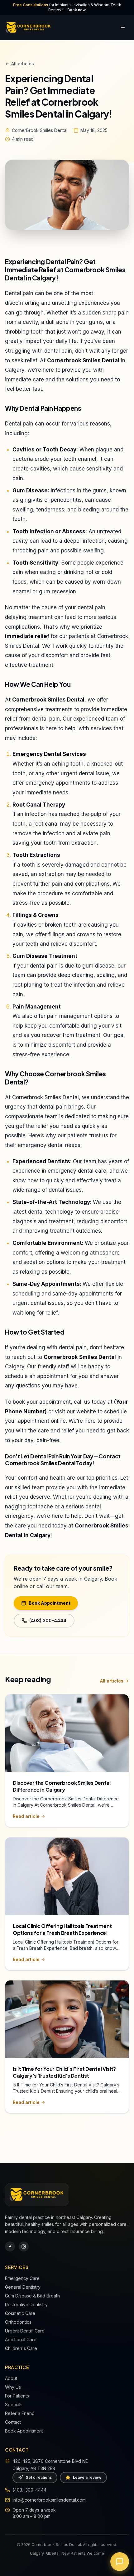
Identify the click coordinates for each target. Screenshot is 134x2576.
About (11, 2378)
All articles (23, 64)
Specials (14, 2405)
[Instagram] (24, 2246)
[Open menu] (123, 28)
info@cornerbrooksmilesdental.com (49, 2500)
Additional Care (21, 2340)
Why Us (13, 2387)
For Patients (17, 2396)
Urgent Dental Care (25, 2331)
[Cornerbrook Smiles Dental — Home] (29, 28)
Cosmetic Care (20, 2313)
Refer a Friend (20, 2413)
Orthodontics (18, 2322)
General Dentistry (23, 2287)
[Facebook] (10, 2246)
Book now (77, 10)
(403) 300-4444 (48, 1620)
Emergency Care (22, 2278)
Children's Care (21, 2348)
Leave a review (87, 2477)
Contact (13, 2422)
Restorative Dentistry (26, 2304)
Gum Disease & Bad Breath (32, 2296)
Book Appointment (50, 1603)
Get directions (39, 2477)
